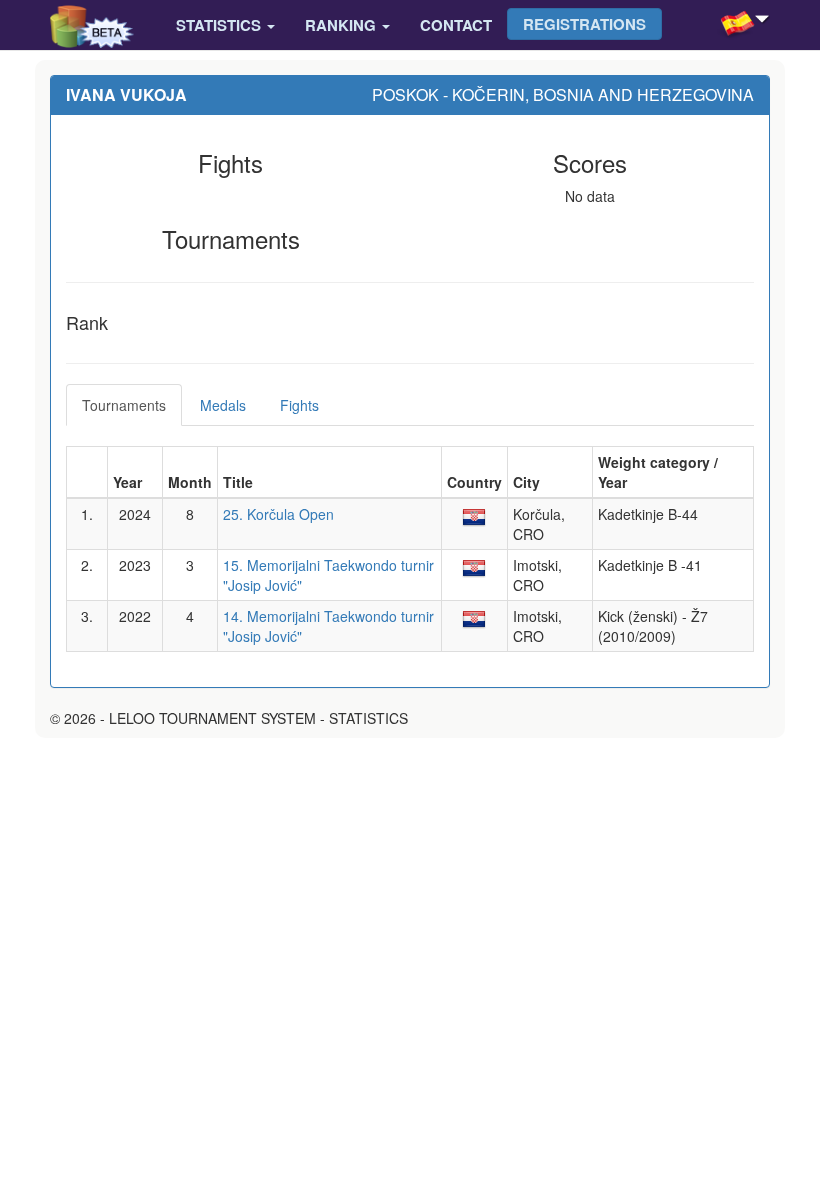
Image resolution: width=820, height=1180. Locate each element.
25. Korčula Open (278, 514)
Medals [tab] (223, 405)
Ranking (342, 25)
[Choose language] (762, 25)
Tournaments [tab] (124, 405)
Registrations (584, 24)
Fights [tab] (299, 405)
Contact (456, 25)
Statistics (220, 25)
